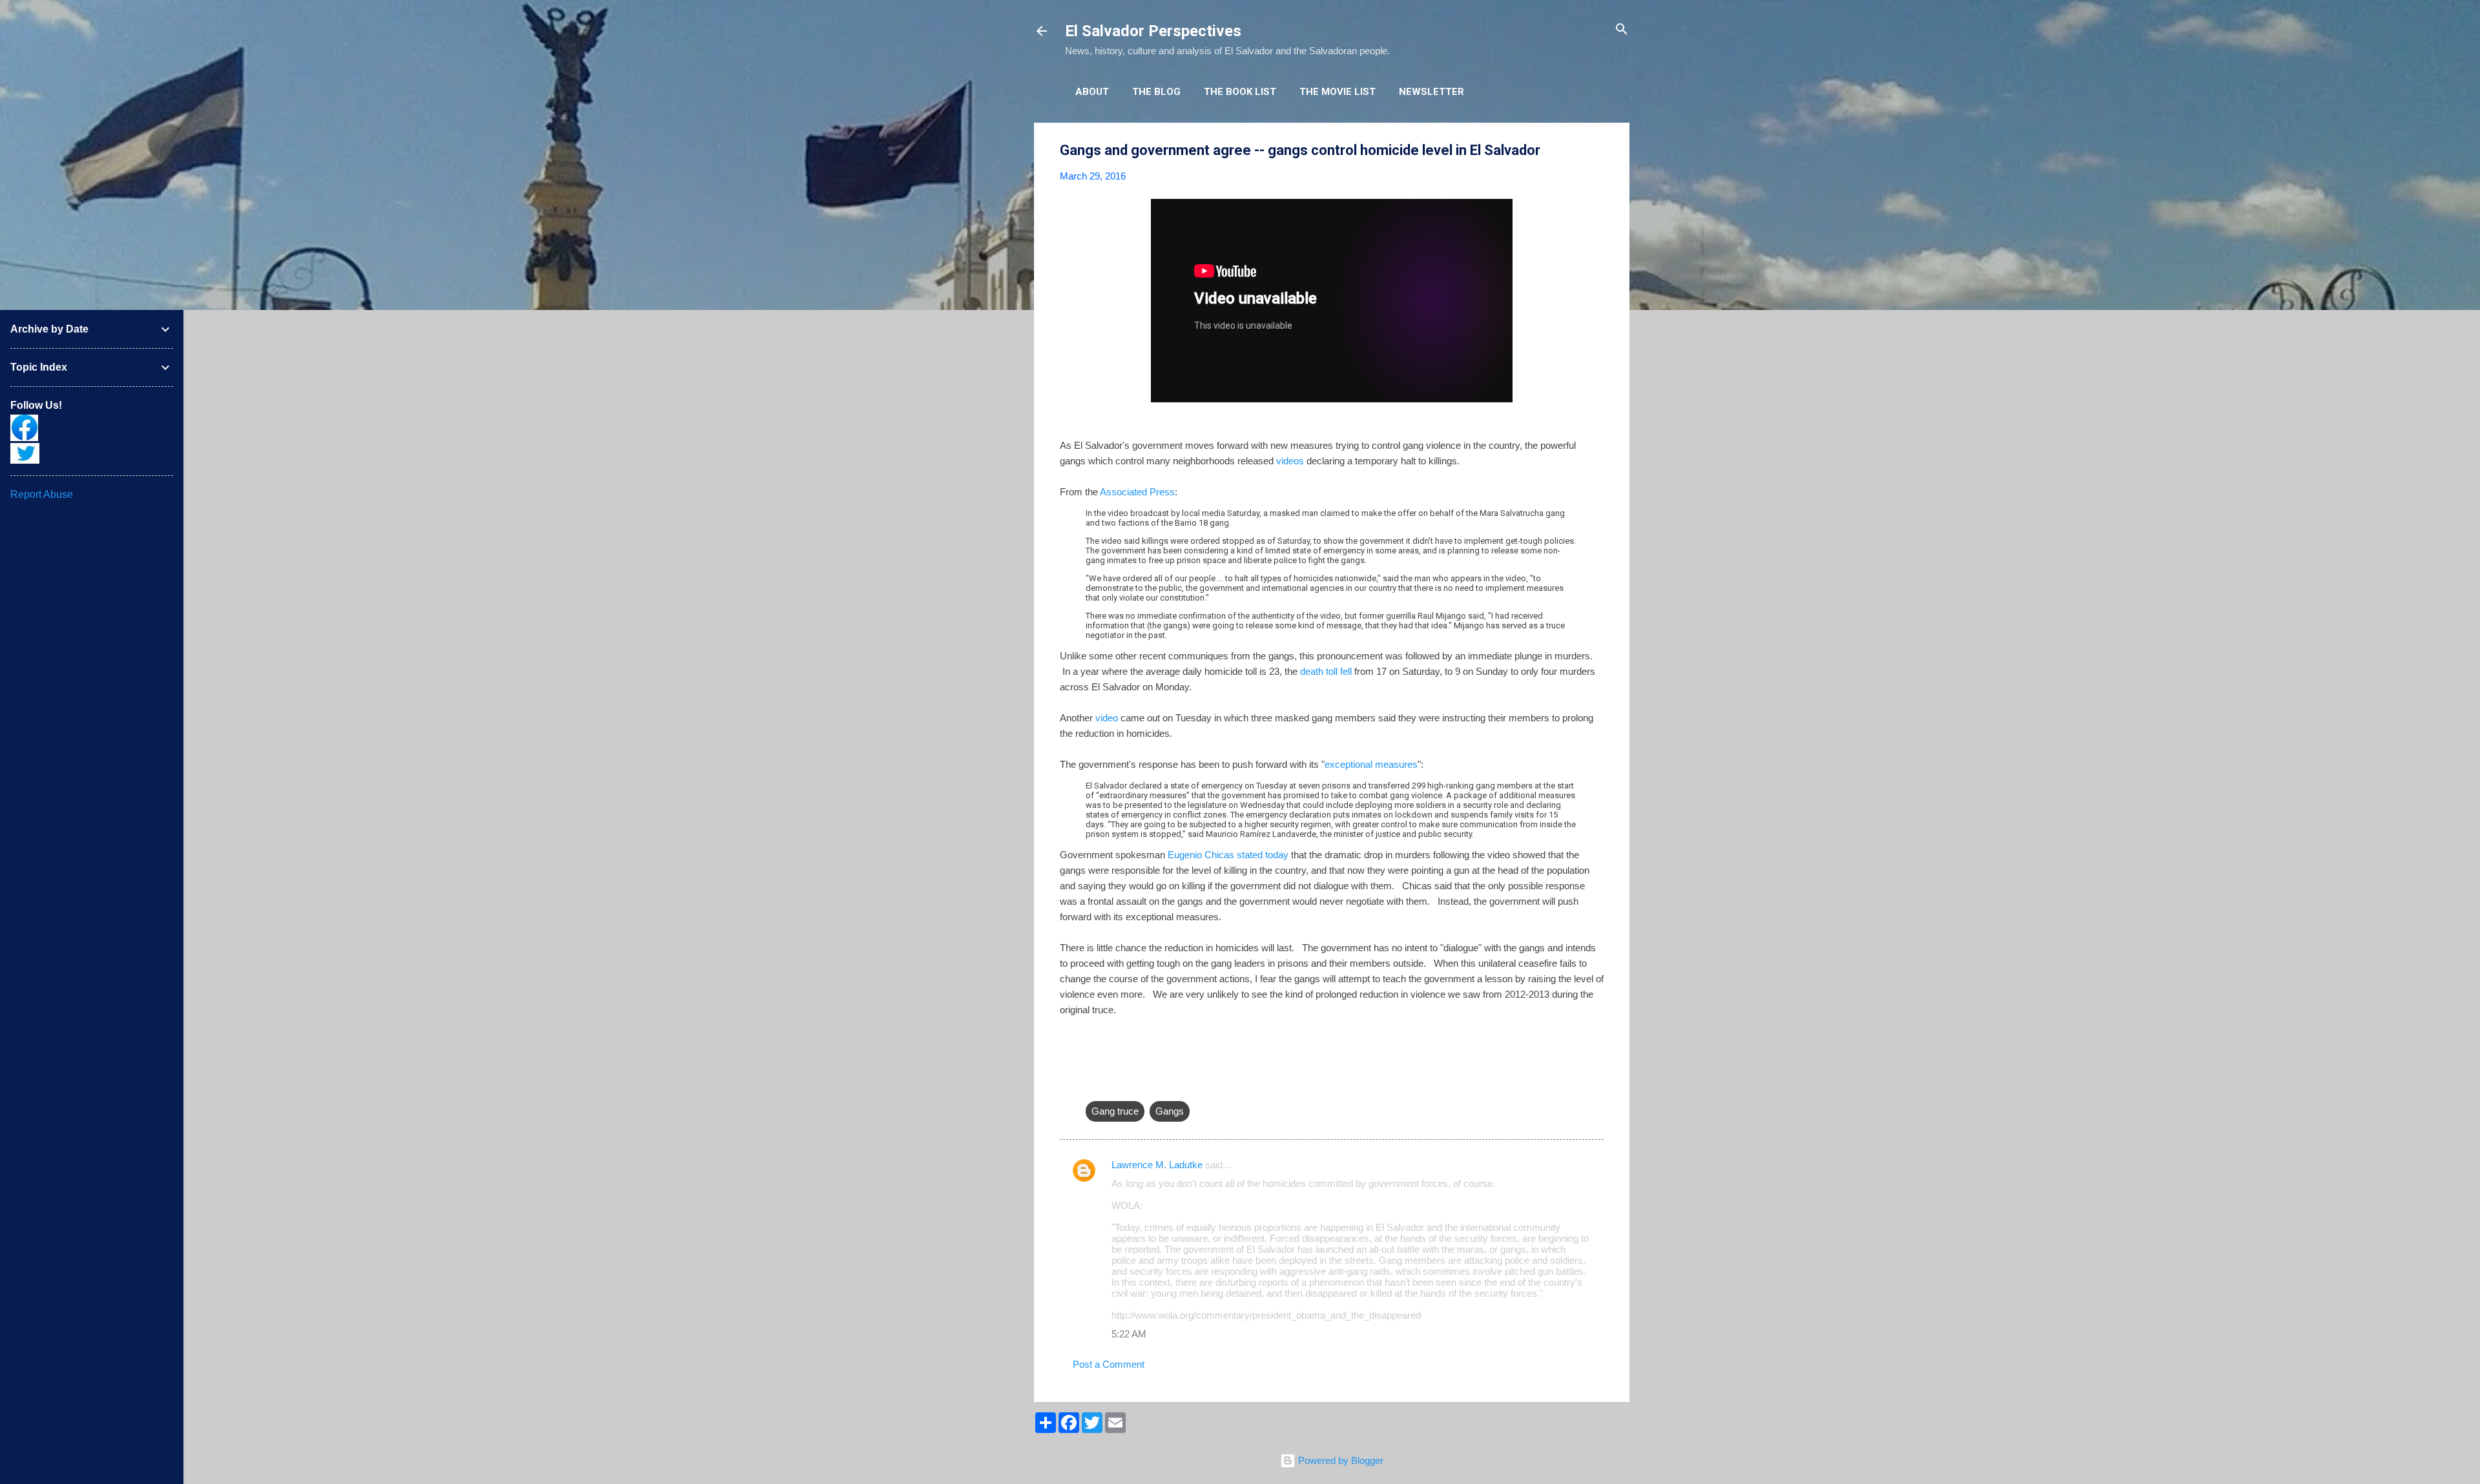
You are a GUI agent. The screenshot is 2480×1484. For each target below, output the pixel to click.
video (1107, 718)
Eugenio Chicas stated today (1228, 855)
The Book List (1240, 92)
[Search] (1622, 30)
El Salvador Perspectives (1153, 31)
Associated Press (1137, 492)
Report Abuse (42, 494)
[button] (1596, 151)
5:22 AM (1129, 1334)
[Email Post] (1093, 1085)
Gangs (1170, 1111)
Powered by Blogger (1339, 1460)
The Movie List (1338, 92)
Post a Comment (1109, 1364)
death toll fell (1326, 671)
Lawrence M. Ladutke (1157, 1165)
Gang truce (1115, 1111)
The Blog (1156, 92)
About (1092, 92)
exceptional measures (1371, 764)
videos (1290, 461)
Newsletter (1431, 92)
